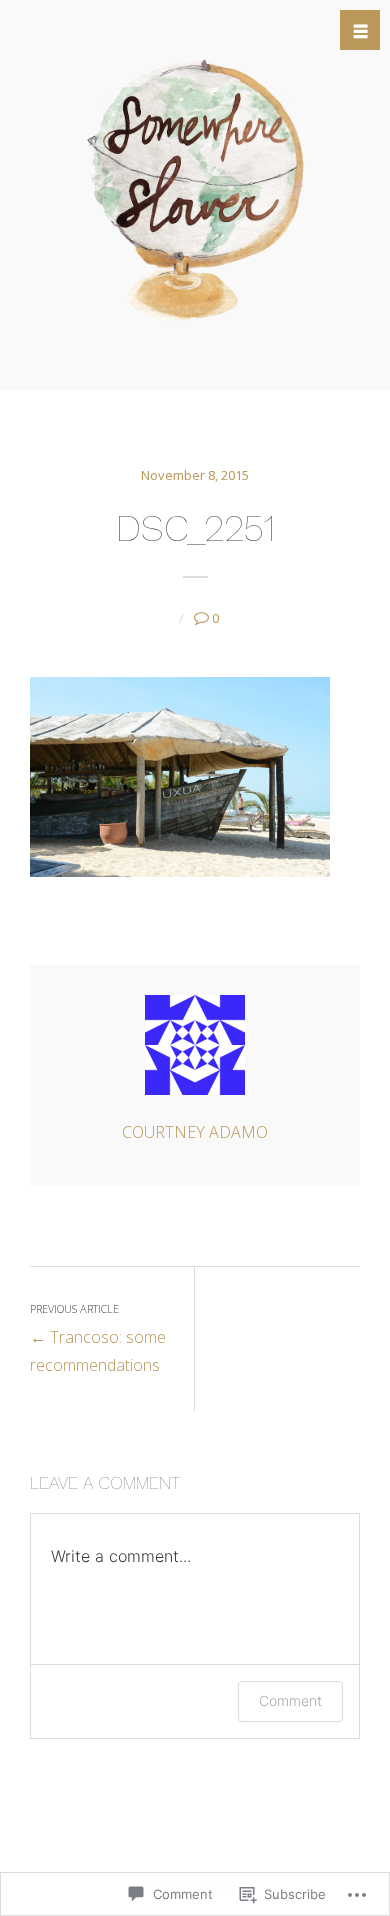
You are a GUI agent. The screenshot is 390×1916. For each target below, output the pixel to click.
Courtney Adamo (195, 1132)
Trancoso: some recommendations (98, 1338)
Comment (290, 1700)
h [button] (360, 31)
